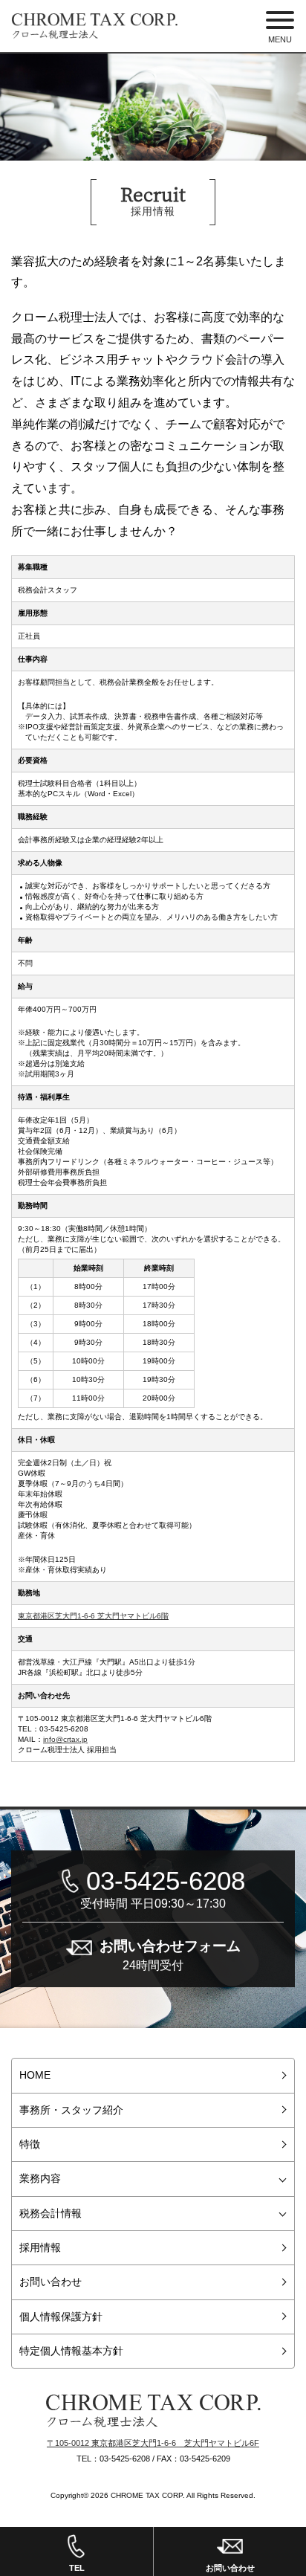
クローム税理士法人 (153, 2411)
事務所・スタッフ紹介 (71, 2110)
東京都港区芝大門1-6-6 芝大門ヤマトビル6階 (93, 1616)
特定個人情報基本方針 (71, 2351)
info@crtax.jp (65, 1739)
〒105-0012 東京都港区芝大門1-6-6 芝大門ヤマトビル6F (153, 2443)
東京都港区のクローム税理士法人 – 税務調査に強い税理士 (95, 26)
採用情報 (40, 2247)
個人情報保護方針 (61, 2317)
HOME (35, 2075)
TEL (77, 2568)
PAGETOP (291, 2479)
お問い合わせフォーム (170, 1954)
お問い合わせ (51, 2282)
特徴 (30, 2144)
